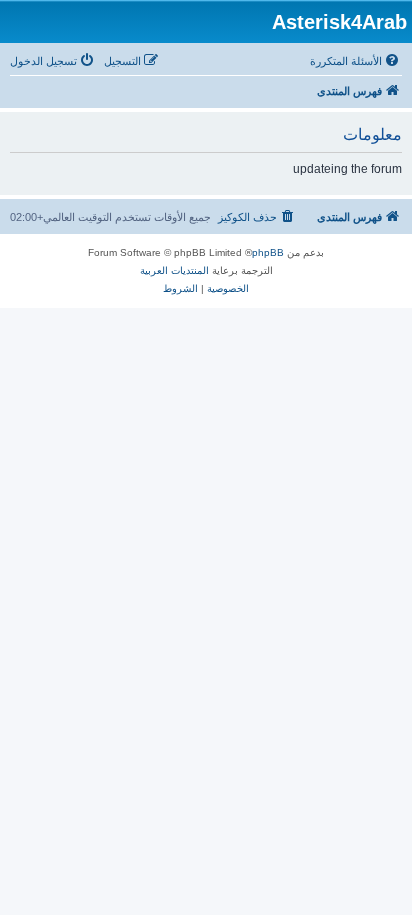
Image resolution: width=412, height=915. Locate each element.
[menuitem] (356, 61)
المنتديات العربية (174, 270)
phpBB (268, 252)
